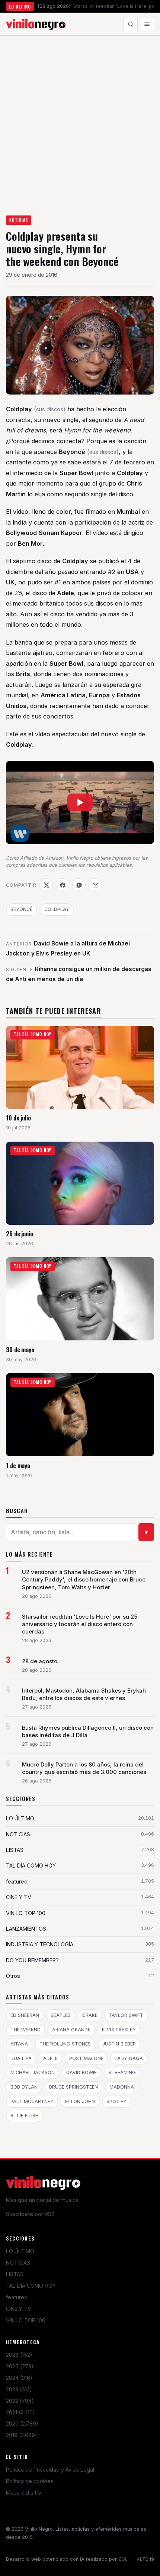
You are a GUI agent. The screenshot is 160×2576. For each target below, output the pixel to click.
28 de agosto (40, 1661)
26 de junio (20, 1234)
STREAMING (122, 2072)
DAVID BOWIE (81, 2072)
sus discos (50, 409)
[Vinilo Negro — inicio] (36, 24)
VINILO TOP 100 (26, 2320)
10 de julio (18, 1118)
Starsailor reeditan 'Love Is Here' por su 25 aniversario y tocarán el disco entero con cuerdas (80, 1624)
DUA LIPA (21, 2058)
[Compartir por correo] (95, 885)
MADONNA (122, 2087)
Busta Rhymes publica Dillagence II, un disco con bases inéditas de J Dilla (88, 1732)
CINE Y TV (19, 2309)
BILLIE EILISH (25, 2116)
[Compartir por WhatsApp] (79, 885)
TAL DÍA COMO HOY (31, 2286)
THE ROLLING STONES (65, 2044)
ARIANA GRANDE (71, 2030)
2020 (22, 2423)
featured (17, 2297)
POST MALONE (86, 2058)
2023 (19, 2389)
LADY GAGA (129, 2058)
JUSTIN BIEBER (119, 2044)
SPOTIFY (116, 2101)
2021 (20, 2412)
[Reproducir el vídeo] (80, 802)
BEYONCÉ (21, 909)
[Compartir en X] (46, 885)
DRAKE (90, 2015)
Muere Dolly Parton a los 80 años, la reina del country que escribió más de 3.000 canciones (84, 1768)
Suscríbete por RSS (30, 2214)
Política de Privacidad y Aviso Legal (50, 2470)
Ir (146, 1532)
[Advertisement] (80, 119)
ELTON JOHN (80, 2101)
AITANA (19, 2044)
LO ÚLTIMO (20, 2251)
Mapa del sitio (23, 2493)
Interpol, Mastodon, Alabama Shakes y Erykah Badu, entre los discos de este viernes (84, 1694)
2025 (20, 2366)
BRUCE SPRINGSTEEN (73, 2087)
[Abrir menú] (147, 24)
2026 (19, 2355)
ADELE (50, 2058)
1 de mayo (18, 1465)
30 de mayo (20, 1349)
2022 (20, 2401)
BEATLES (61, 2015)
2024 (19, 2378)
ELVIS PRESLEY (119, 2030)
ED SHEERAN (25, 2015)
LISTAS (15, 2274)
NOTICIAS (19, 220)
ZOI (122, 2559)
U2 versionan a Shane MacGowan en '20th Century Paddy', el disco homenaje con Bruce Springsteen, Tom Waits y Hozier (84, 1580)
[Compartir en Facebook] (63, 885)
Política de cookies (30, 2481)
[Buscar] (131, 24)
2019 (22, 2435)
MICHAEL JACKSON (33, 2072)
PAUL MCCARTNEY (32, 2101)
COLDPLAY (57, 909)
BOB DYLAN (24, 2087)
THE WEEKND (25, 2030)
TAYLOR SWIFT (126, 2015)
